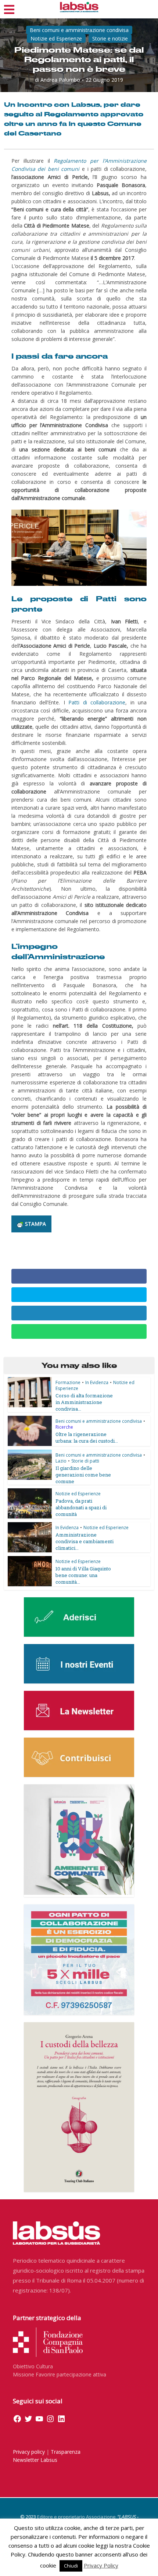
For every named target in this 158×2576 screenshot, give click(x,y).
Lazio (61, 1461)
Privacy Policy (101, 2565)
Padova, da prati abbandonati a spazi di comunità (81, 1507)
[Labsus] (79, 7)
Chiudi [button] (71, 2566)
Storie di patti (85, 1461)
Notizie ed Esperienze (56, 38)
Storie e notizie (110, 38)
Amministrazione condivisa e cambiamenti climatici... (85, 1541)
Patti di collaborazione (97, 702)
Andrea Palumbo (60, 80)
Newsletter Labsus (35, 2460)
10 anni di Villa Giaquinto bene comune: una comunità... (83, 1575)
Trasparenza (66, 2452)
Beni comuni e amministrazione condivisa (79, 30)
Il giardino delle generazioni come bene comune (83, 1475)
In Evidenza (97, 1382)
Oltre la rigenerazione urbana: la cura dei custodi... (87, 1437)
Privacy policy (29, 2452)
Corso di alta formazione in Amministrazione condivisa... (84, 1402)
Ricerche (64, 1427)
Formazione (68, 1382)
